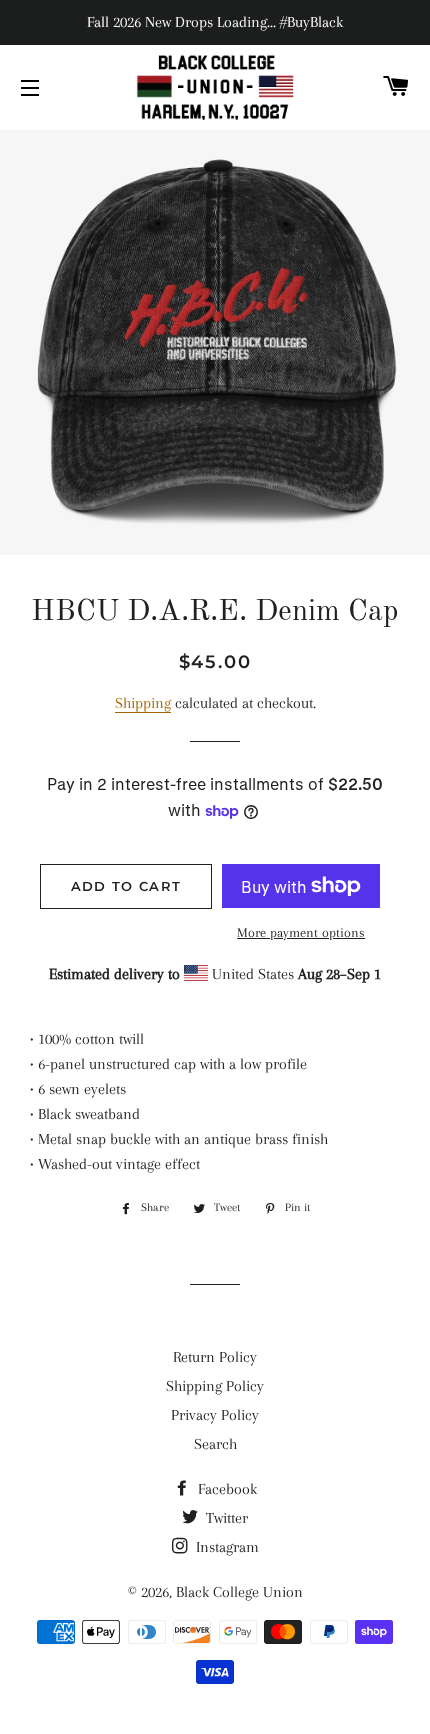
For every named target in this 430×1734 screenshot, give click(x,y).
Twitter (225, 1518)
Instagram (225, 1547)
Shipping (143, 703)
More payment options (301, 932)
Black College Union (239, 1592)
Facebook (225, 1489)
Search (215, 1444)
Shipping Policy (215, 1386)
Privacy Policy (215, 1415)
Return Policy (215, 1357)
